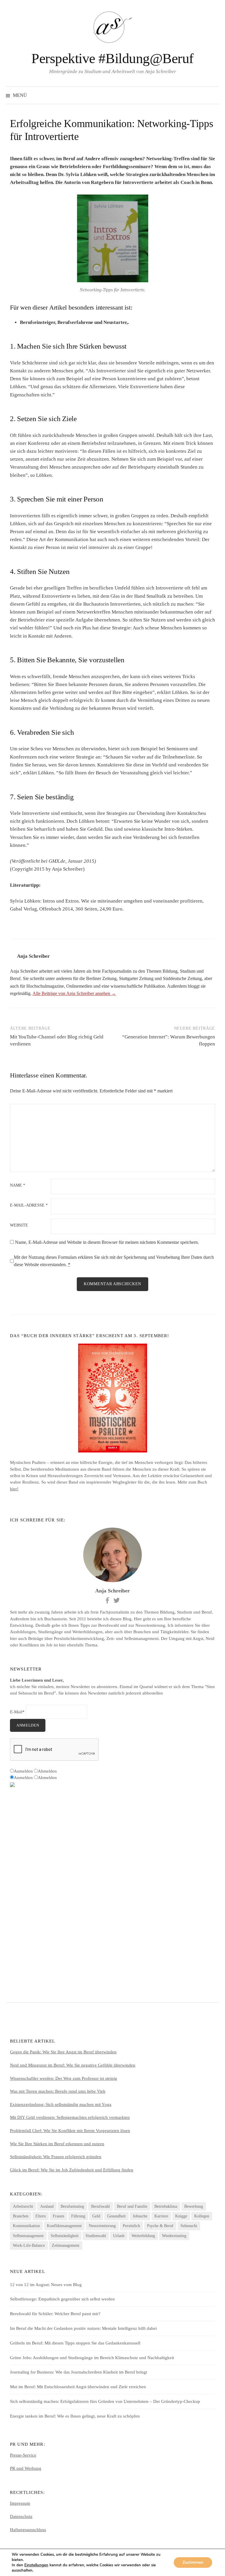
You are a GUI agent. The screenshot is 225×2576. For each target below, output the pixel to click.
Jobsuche (140, 2216)
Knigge (181, 2216)
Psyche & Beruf (160, 2226)
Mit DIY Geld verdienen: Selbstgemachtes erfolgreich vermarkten (70, 2117)
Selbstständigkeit (65, 2236)
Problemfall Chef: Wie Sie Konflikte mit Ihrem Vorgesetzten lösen (70, 2131)
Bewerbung (194, 2206)
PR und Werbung (26, 2468)
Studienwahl (96, 2236)
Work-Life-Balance (29, 2245)
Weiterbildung (143, 2236)
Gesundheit (116, 2216)
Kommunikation (26, 2226)
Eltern (41, 2216)
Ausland (47, 2206)
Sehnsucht (189, 2226)
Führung (78, 2216)
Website (19, 1225)
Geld (96, 2216)
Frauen (58, 2216)
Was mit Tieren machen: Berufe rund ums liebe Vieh (58, 2091)
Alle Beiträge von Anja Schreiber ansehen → (74, 993)
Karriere (161, 2216)
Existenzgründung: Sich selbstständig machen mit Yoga (61, 2104)
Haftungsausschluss (28, 2530)
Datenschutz (21, 2516)
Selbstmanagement (28, 2236)
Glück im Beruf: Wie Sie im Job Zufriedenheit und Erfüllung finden (72, 2170)
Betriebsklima (166, 2206)
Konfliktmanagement (64, 2226)
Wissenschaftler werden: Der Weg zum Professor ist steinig (64, 2078)
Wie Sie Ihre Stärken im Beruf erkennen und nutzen (57, 2144)
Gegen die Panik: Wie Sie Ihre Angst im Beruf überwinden (63, 2052)
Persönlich (131, 2226)
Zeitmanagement (66, 2245)
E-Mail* (17, 1712)
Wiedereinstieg (174, 2236)
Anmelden (28, 1725)
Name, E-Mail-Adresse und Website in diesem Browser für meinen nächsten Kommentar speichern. (107, 1242)
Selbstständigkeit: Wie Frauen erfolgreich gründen (56, 2157)
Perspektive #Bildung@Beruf (112, 58)
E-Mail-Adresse (29, 1205)
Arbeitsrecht (23, 2206)
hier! (14, 1489)
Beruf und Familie (132, 2206)
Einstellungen (36, 2565)
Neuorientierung (102, 2226)
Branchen (21, 2216)
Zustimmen (193, 2562)
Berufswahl (100, 2206)
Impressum (20, 2503)
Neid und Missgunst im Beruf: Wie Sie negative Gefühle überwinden (73, 2065)
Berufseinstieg (72, 2206)
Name (18, 1185)
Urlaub (119, 2236)
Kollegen (202, 2216)
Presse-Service (23, 2455)
